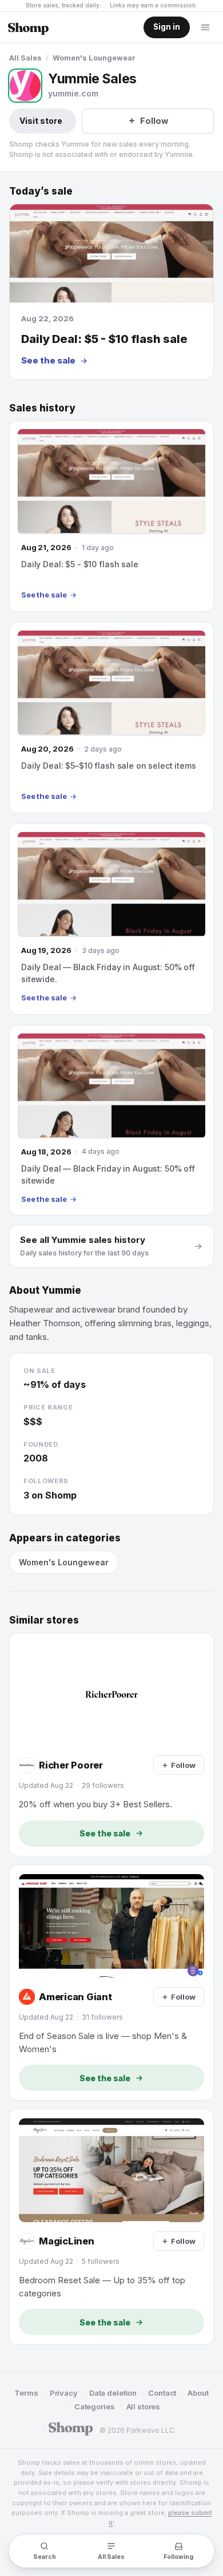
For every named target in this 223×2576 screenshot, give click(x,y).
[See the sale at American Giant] (111, 1983)
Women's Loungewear (94, 58)
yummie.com (73, 93)
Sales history (42, 408)
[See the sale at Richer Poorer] (111, 1745)
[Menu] (205, 27)
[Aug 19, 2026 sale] (111, 919)
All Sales (25, 58)
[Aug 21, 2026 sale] (111, 516)
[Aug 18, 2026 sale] (111, 1121)
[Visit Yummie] (25, 86)
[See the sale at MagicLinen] (111, 2227)
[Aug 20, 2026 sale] (111, 718)
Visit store (41, 121)
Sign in (167, 27)
